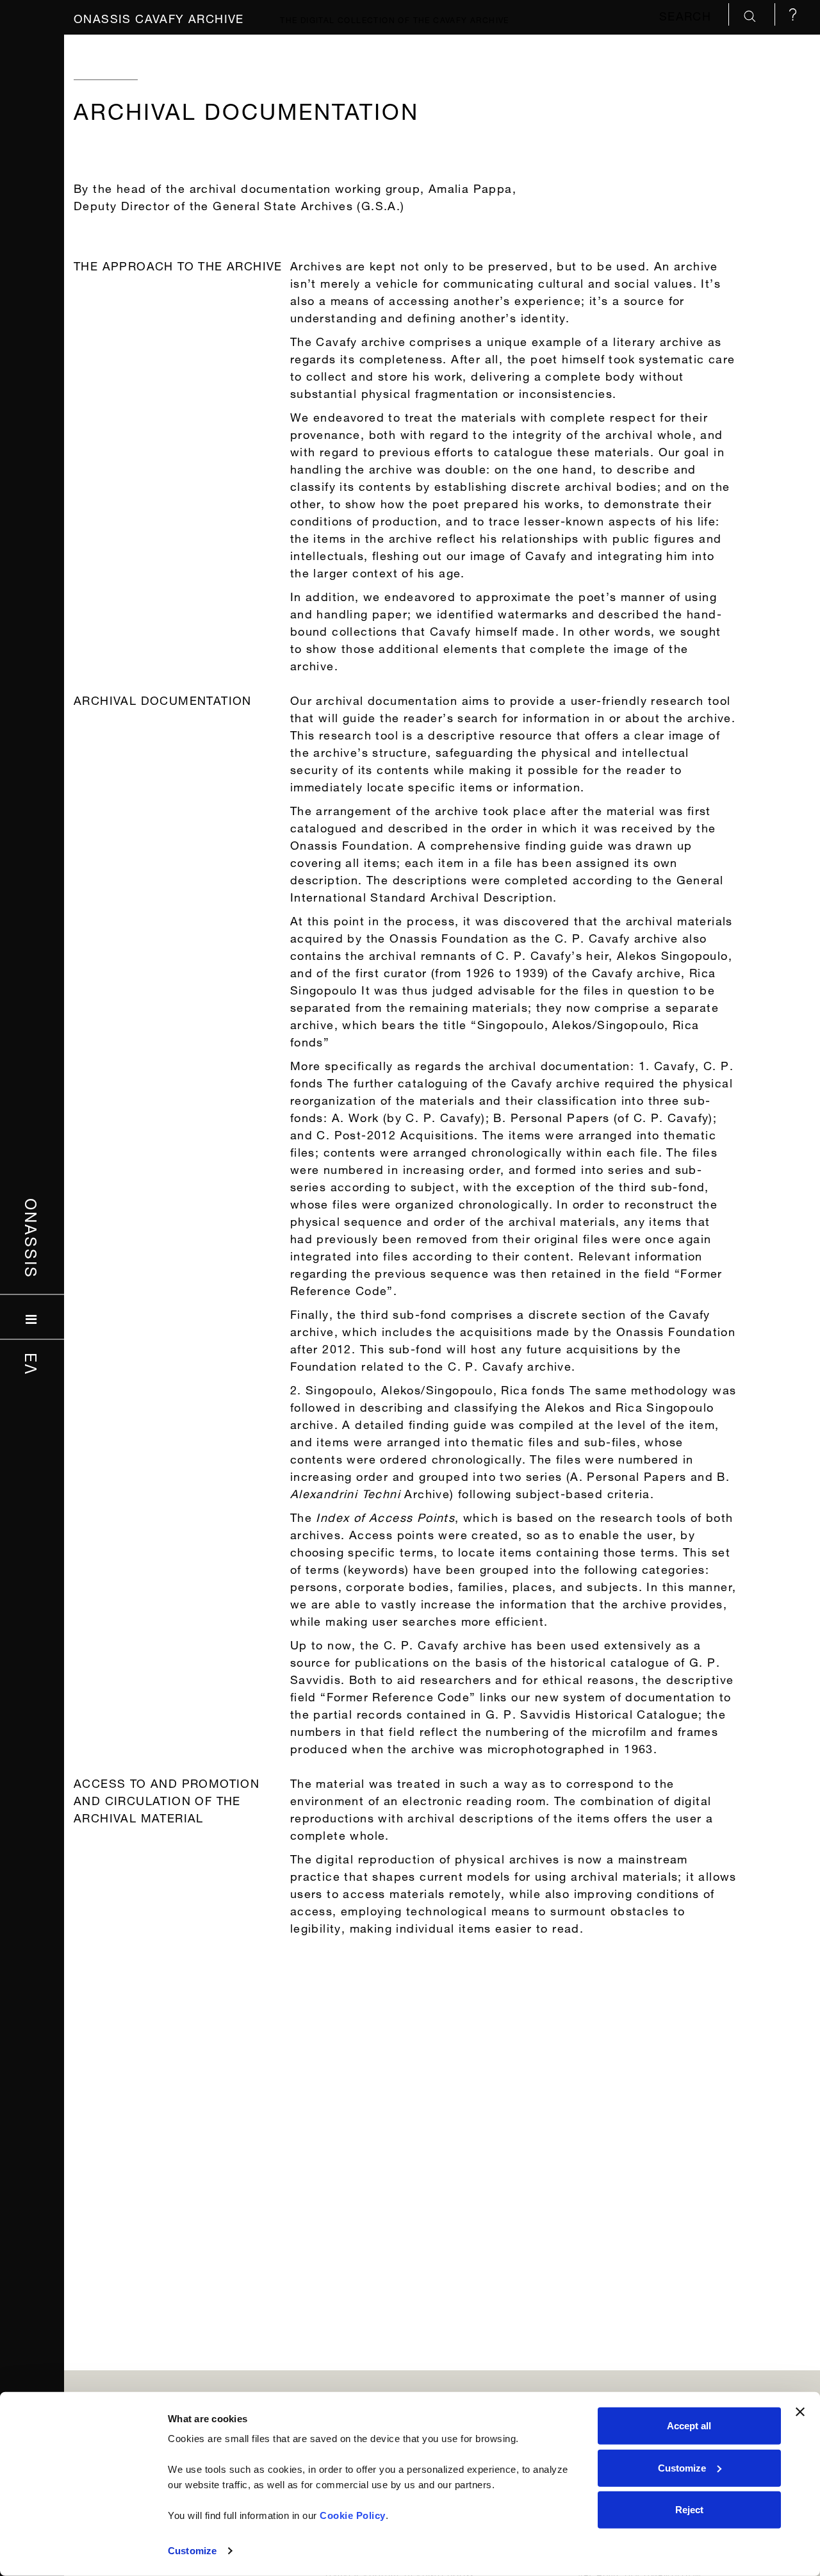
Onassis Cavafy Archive (159, 17)
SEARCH (687, 14)
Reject (689, 2510)
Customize (192, 2551)
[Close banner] (800, 2412)
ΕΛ (32, 1364)
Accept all (689, 2426)
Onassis (32, 1239)
